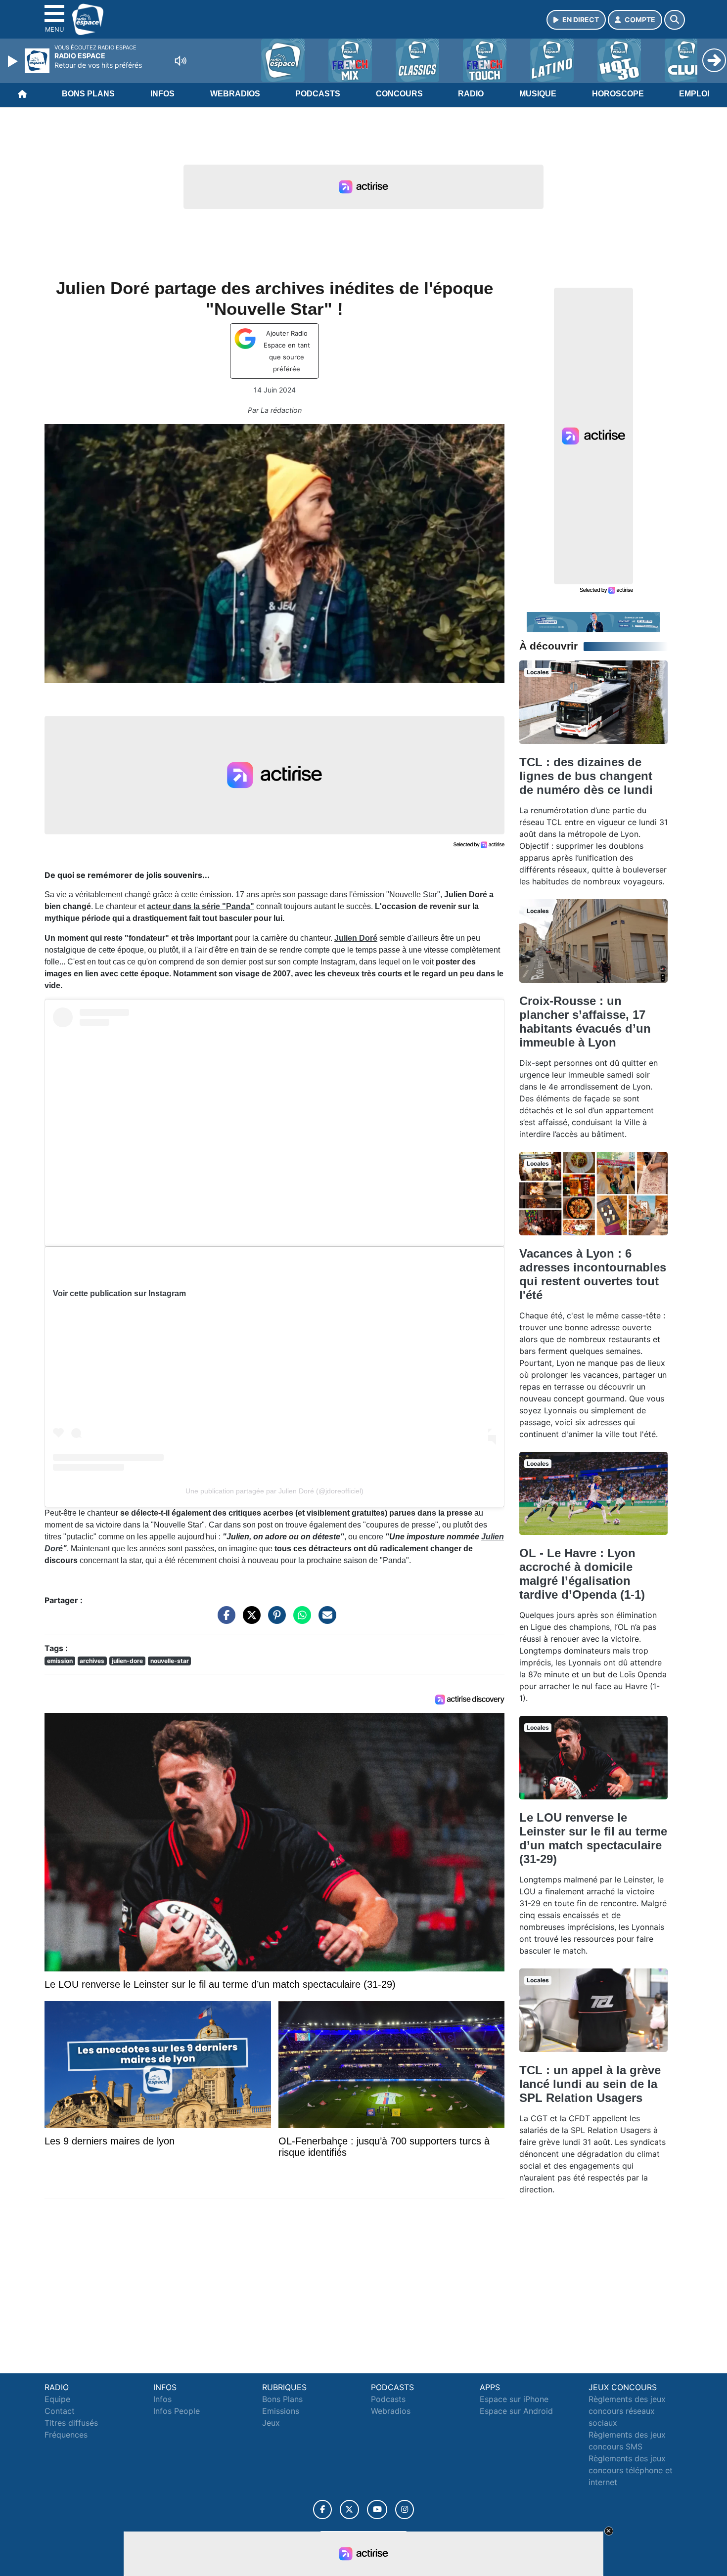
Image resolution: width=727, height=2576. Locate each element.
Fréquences (66, 2435)
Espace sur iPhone (514, 2399)
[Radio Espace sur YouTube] (377, 2510)
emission (60, 1661)
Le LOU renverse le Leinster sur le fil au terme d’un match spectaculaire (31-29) (593, 1838)
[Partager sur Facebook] (224, 1620)
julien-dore (127, 1661)
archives (92, 1661)
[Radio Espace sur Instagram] (405, 2510)
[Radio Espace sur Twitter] (349, 2510)
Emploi (694, 94)
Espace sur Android (516, 2411)
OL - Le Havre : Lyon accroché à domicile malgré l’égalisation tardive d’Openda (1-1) (582, 1574)
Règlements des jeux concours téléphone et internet (631, 2470)
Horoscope (618, 94)
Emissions (281, 2411)
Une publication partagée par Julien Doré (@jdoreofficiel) (274, 1491)
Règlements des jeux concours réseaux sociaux (627, 2411)
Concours (399, 94)
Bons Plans (88, 94)
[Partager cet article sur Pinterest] (274, 1620)
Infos (162, 94)
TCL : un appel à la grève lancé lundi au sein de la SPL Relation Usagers (590, 2084)
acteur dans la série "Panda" (201, 906)
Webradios (235, 94)
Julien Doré (356, 938)
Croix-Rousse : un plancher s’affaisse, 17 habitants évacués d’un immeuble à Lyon (585, 1022)
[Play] (14, 61)
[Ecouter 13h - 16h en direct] (593, 621)
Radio (471, 94)
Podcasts (318, 94)
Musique (538, 94)
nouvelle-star (170, 1661)
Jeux (271, 2423)
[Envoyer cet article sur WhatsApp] (300, 1620)
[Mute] (181, 61)
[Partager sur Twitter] (249, 1620)
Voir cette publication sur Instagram (119, 1293)
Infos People (177, 2411)
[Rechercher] (675, 20)
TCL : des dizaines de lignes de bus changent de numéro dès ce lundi (586, 776)
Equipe (57, 2399)
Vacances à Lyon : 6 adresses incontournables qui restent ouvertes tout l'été (593, 1274)
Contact (60, 2411)
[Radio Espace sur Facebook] (322, 2510)
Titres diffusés (71, 2423)
